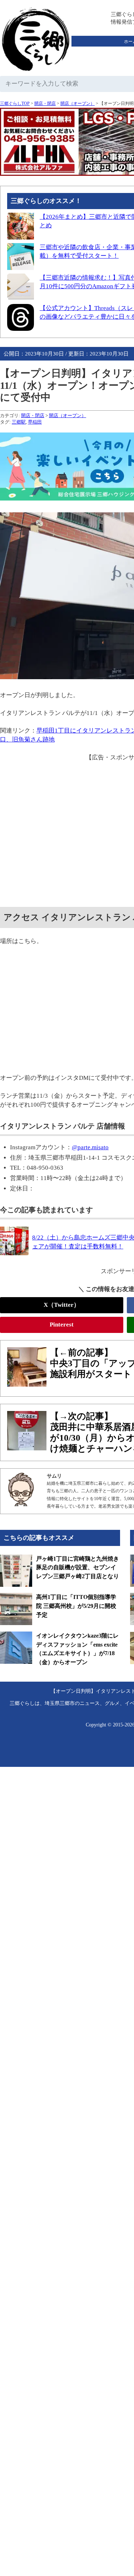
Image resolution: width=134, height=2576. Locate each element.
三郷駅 (19, 422)
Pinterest (62, 1325)
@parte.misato (90, 1147)
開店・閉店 (45, 103)
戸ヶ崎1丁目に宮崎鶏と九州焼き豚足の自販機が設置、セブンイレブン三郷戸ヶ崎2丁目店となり (78, 1567)
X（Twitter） (62, 1305)
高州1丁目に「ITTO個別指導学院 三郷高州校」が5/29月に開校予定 (76, 1606)
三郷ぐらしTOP (15, 103)
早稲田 (35, 422)
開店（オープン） (78, 103)
